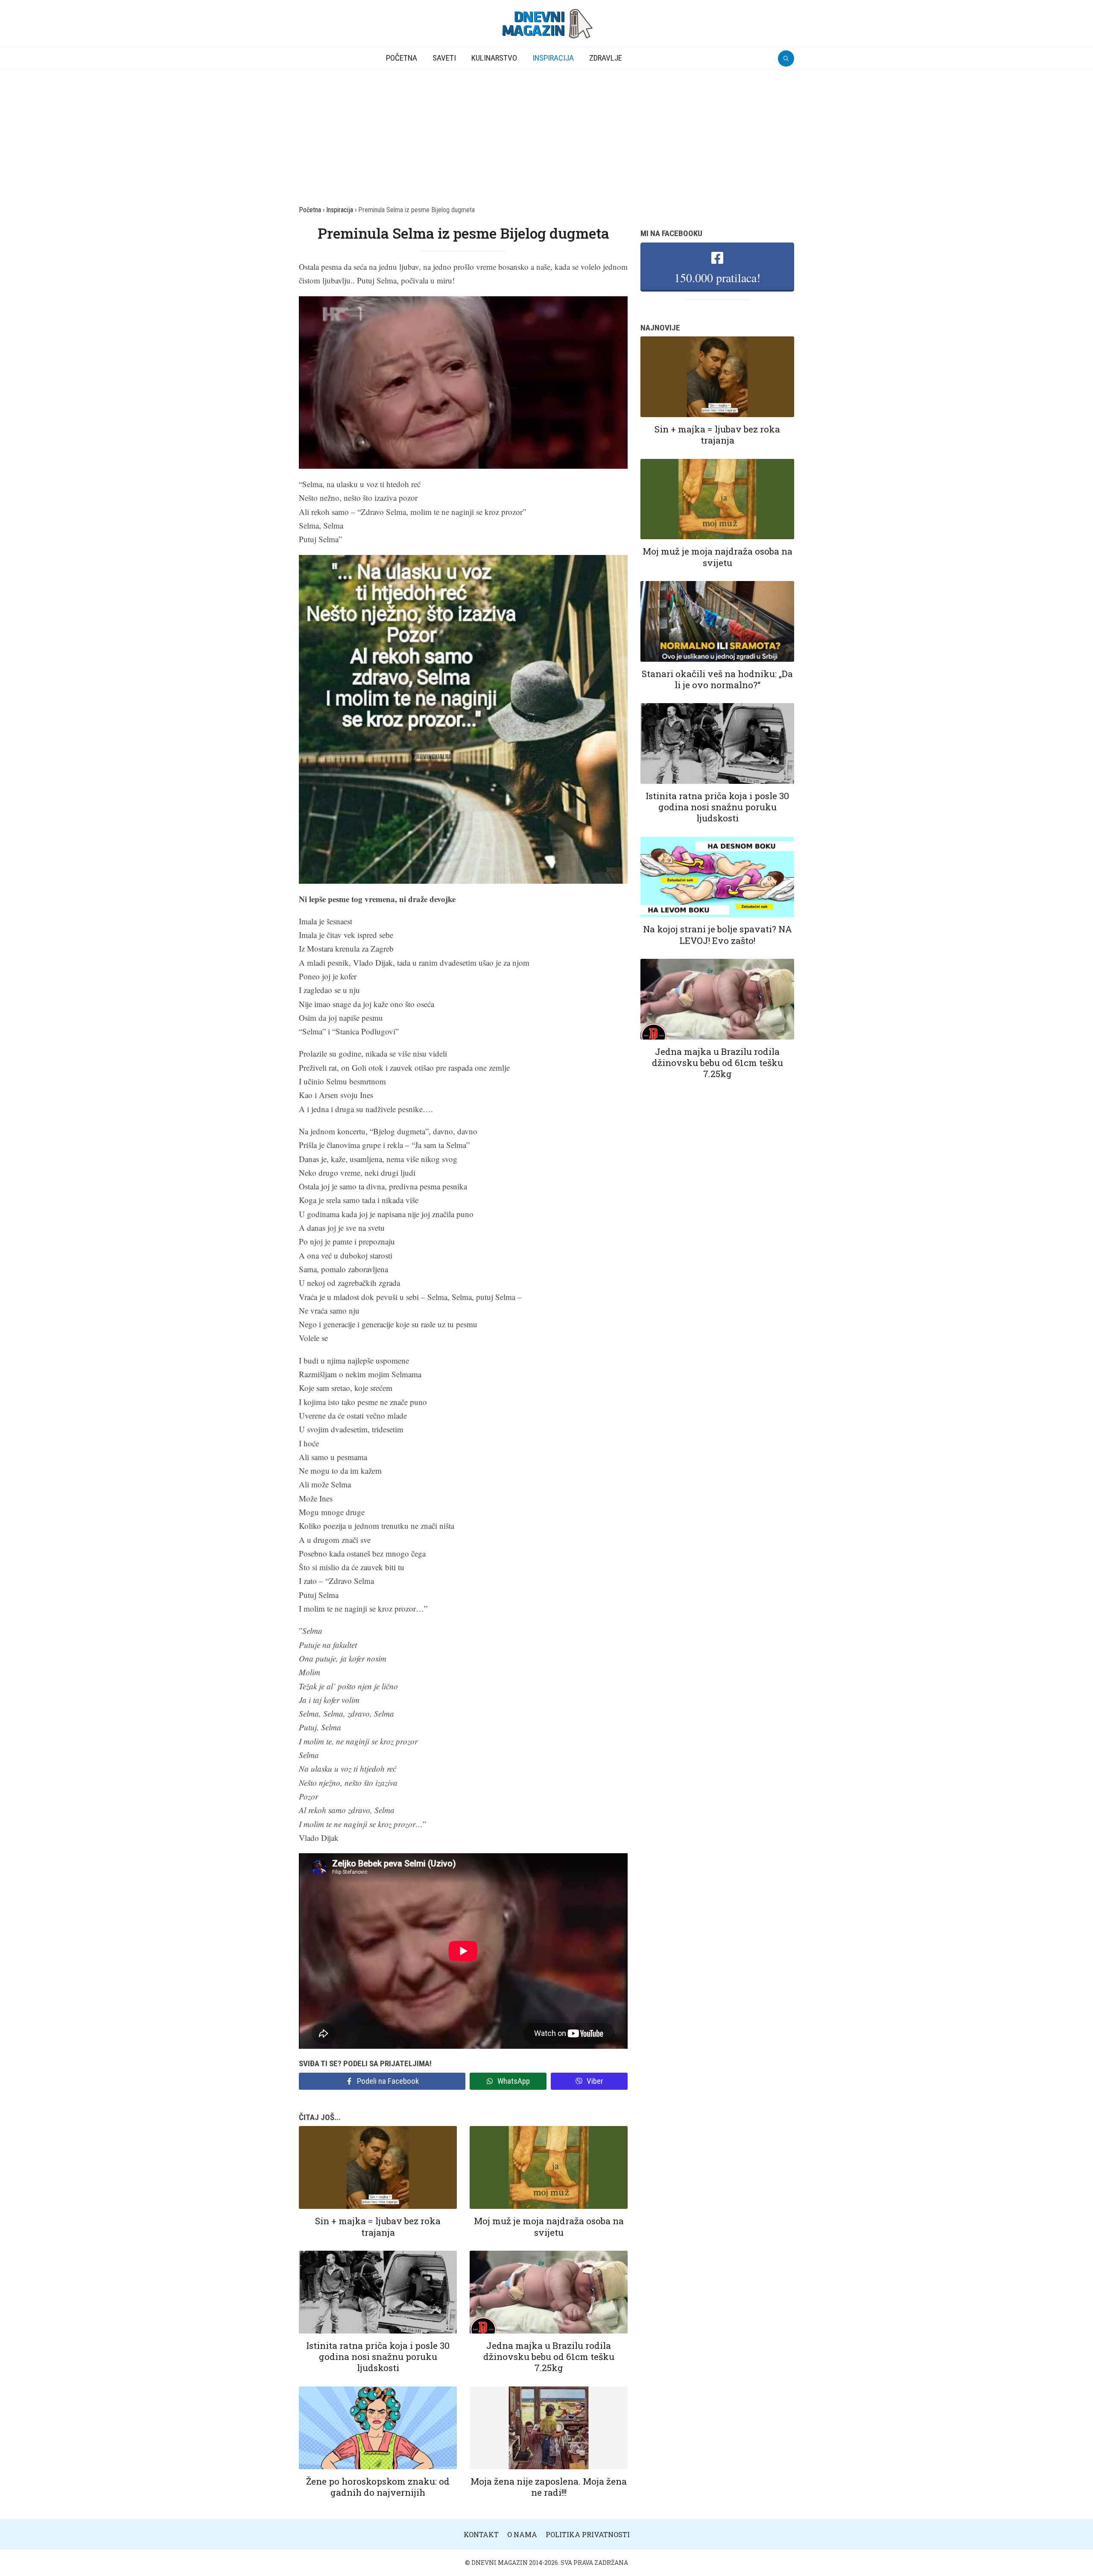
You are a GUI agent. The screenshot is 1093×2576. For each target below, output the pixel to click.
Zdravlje (606, 58)
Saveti (444, 58)
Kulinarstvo (494, 58)
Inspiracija (553, 58)
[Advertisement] (546, 133)
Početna (402, 58)
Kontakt (481, 2534)
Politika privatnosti (588, 2534)
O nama (522, 2534)
